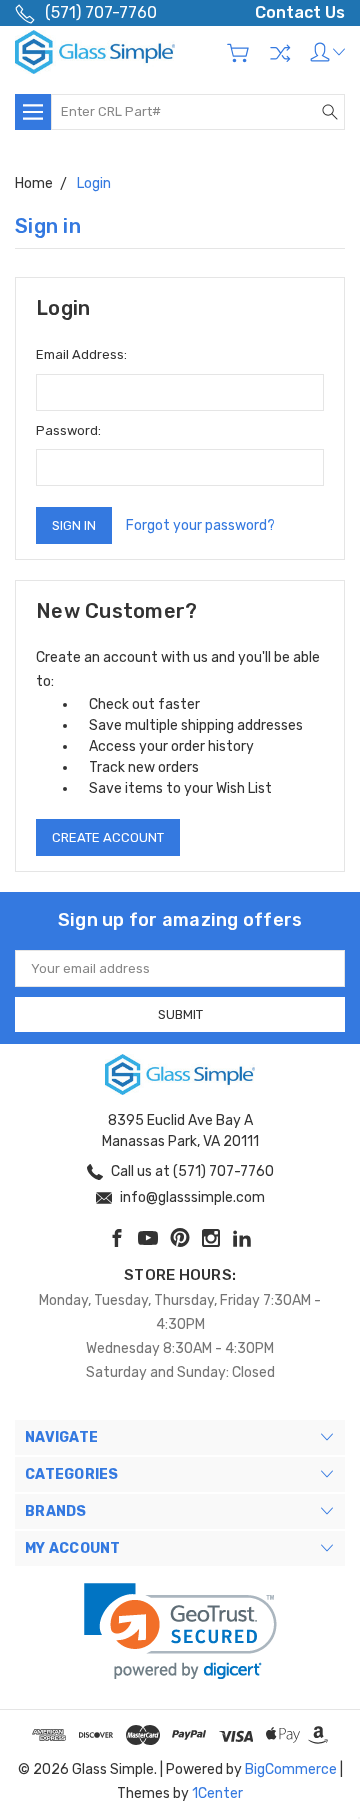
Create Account (108, 837)
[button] (180, 1631)
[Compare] (280, 53)
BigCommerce (291, 1769)
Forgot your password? (200, 525)
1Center (217, 1793)
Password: (68, 430)
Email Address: (81, 354)
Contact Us (300, 12)
